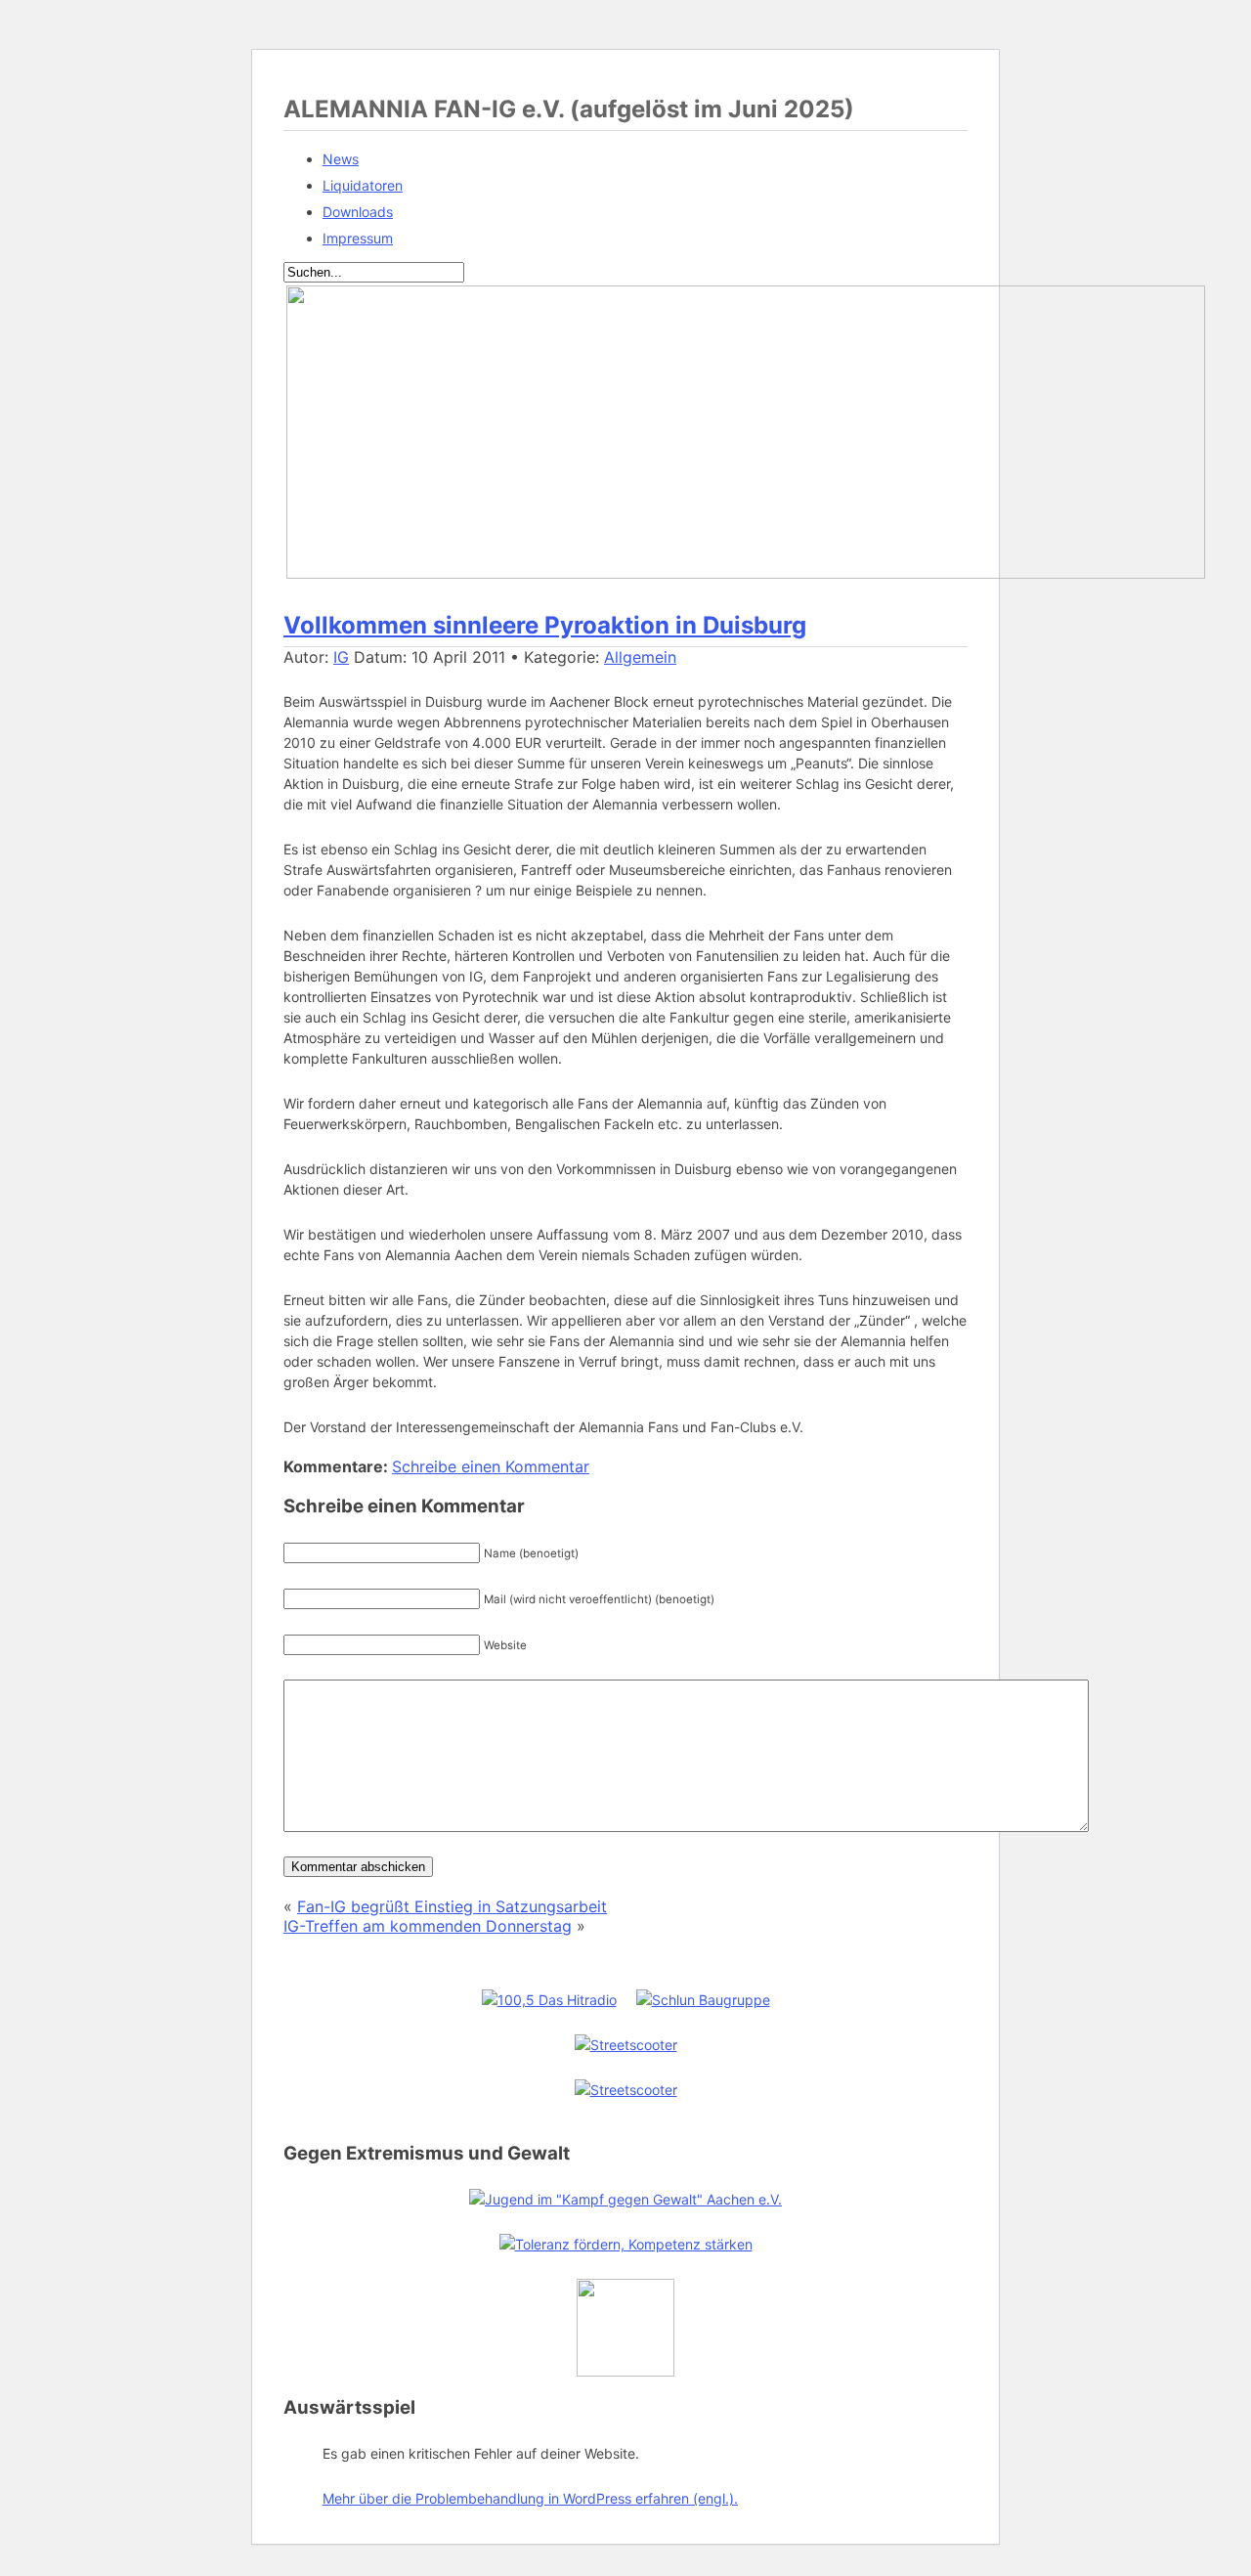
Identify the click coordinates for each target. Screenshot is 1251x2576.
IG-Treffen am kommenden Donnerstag (428, 1926)
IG (341, 657)
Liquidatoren (363, 185)
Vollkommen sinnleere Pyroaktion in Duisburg (545, 625)
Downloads (358, 212)
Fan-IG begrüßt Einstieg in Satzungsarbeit (452, 1906)
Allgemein (640, 657)
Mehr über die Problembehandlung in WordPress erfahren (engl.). (530, 2498)
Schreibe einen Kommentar (491, 1466)
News (341, 159)
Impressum (358, 238)
